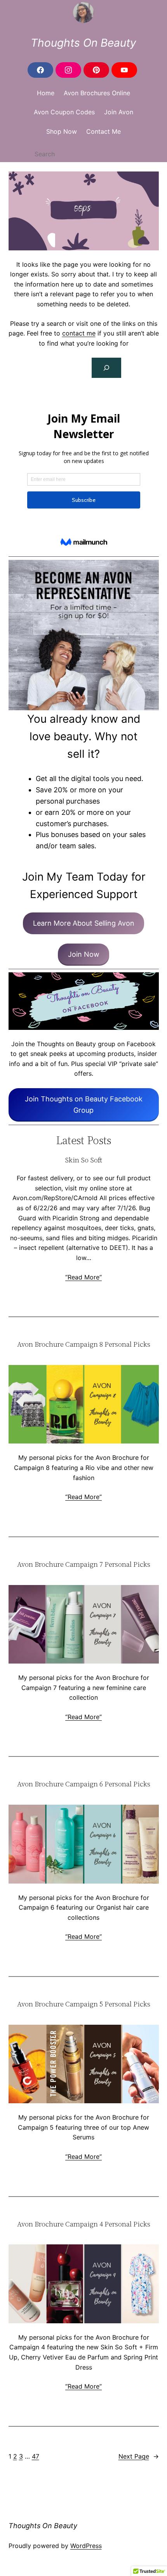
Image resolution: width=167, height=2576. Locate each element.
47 (36, 2456)
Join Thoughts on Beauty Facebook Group (84, 1104)
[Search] (106, 368)
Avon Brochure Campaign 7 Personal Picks (84, 1565)
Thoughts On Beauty (83, 43)
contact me (79, 333)
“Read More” (83, 1277)
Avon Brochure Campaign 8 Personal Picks (84, 1345)
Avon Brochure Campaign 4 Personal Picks (84, 2224)
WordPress (86, 2546)
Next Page (139, 2456)
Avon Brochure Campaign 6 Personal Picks (84, 1784)
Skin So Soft (83, 1160)
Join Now (84, 954)
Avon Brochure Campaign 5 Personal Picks (84, 2004)
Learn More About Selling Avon (84, 923)
